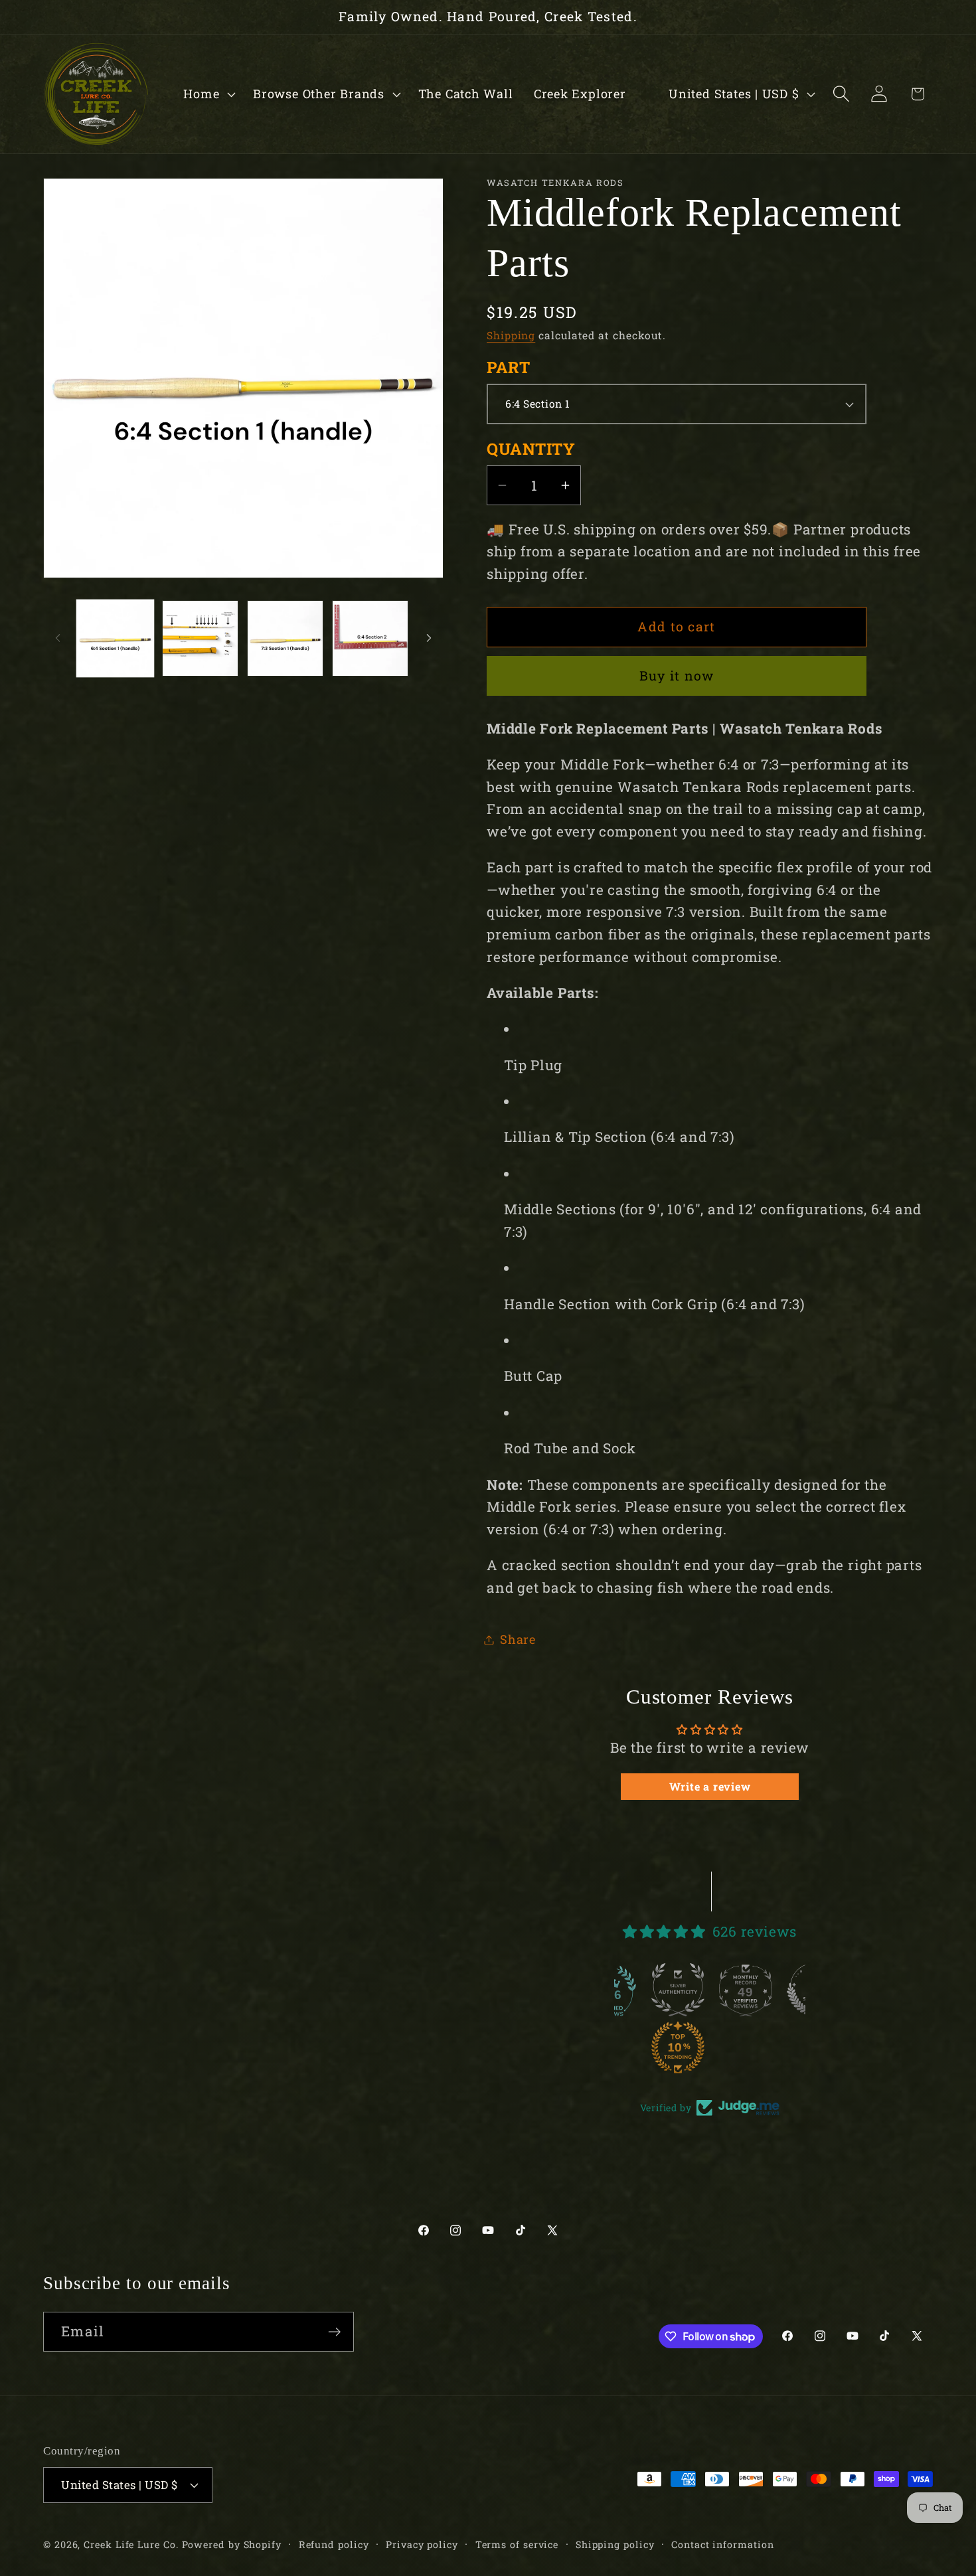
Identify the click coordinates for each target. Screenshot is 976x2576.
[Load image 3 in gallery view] (285, 638)
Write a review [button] (710, 1786)
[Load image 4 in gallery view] (370, 638)
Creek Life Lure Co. (131, 2544)
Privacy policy (422, 2544)
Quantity (531, 449)
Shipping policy (615, 2544)
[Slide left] (58, 638)
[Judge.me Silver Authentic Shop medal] (614, 1990)
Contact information (722, 2544)
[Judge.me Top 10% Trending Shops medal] (614, 2048)
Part (508, 367)
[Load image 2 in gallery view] (200, 638)
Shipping (511, 335)
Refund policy (334, 2544)
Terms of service (517, 2544)
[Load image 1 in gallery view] (115, 638)
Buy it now (677, 676)
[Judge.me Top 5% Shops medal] (750, 1990)
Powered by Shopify (232, 2544)
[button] (208, 94)
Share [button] (518, 1639)
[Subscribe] (334, 2332)
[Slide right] (429, 638)
